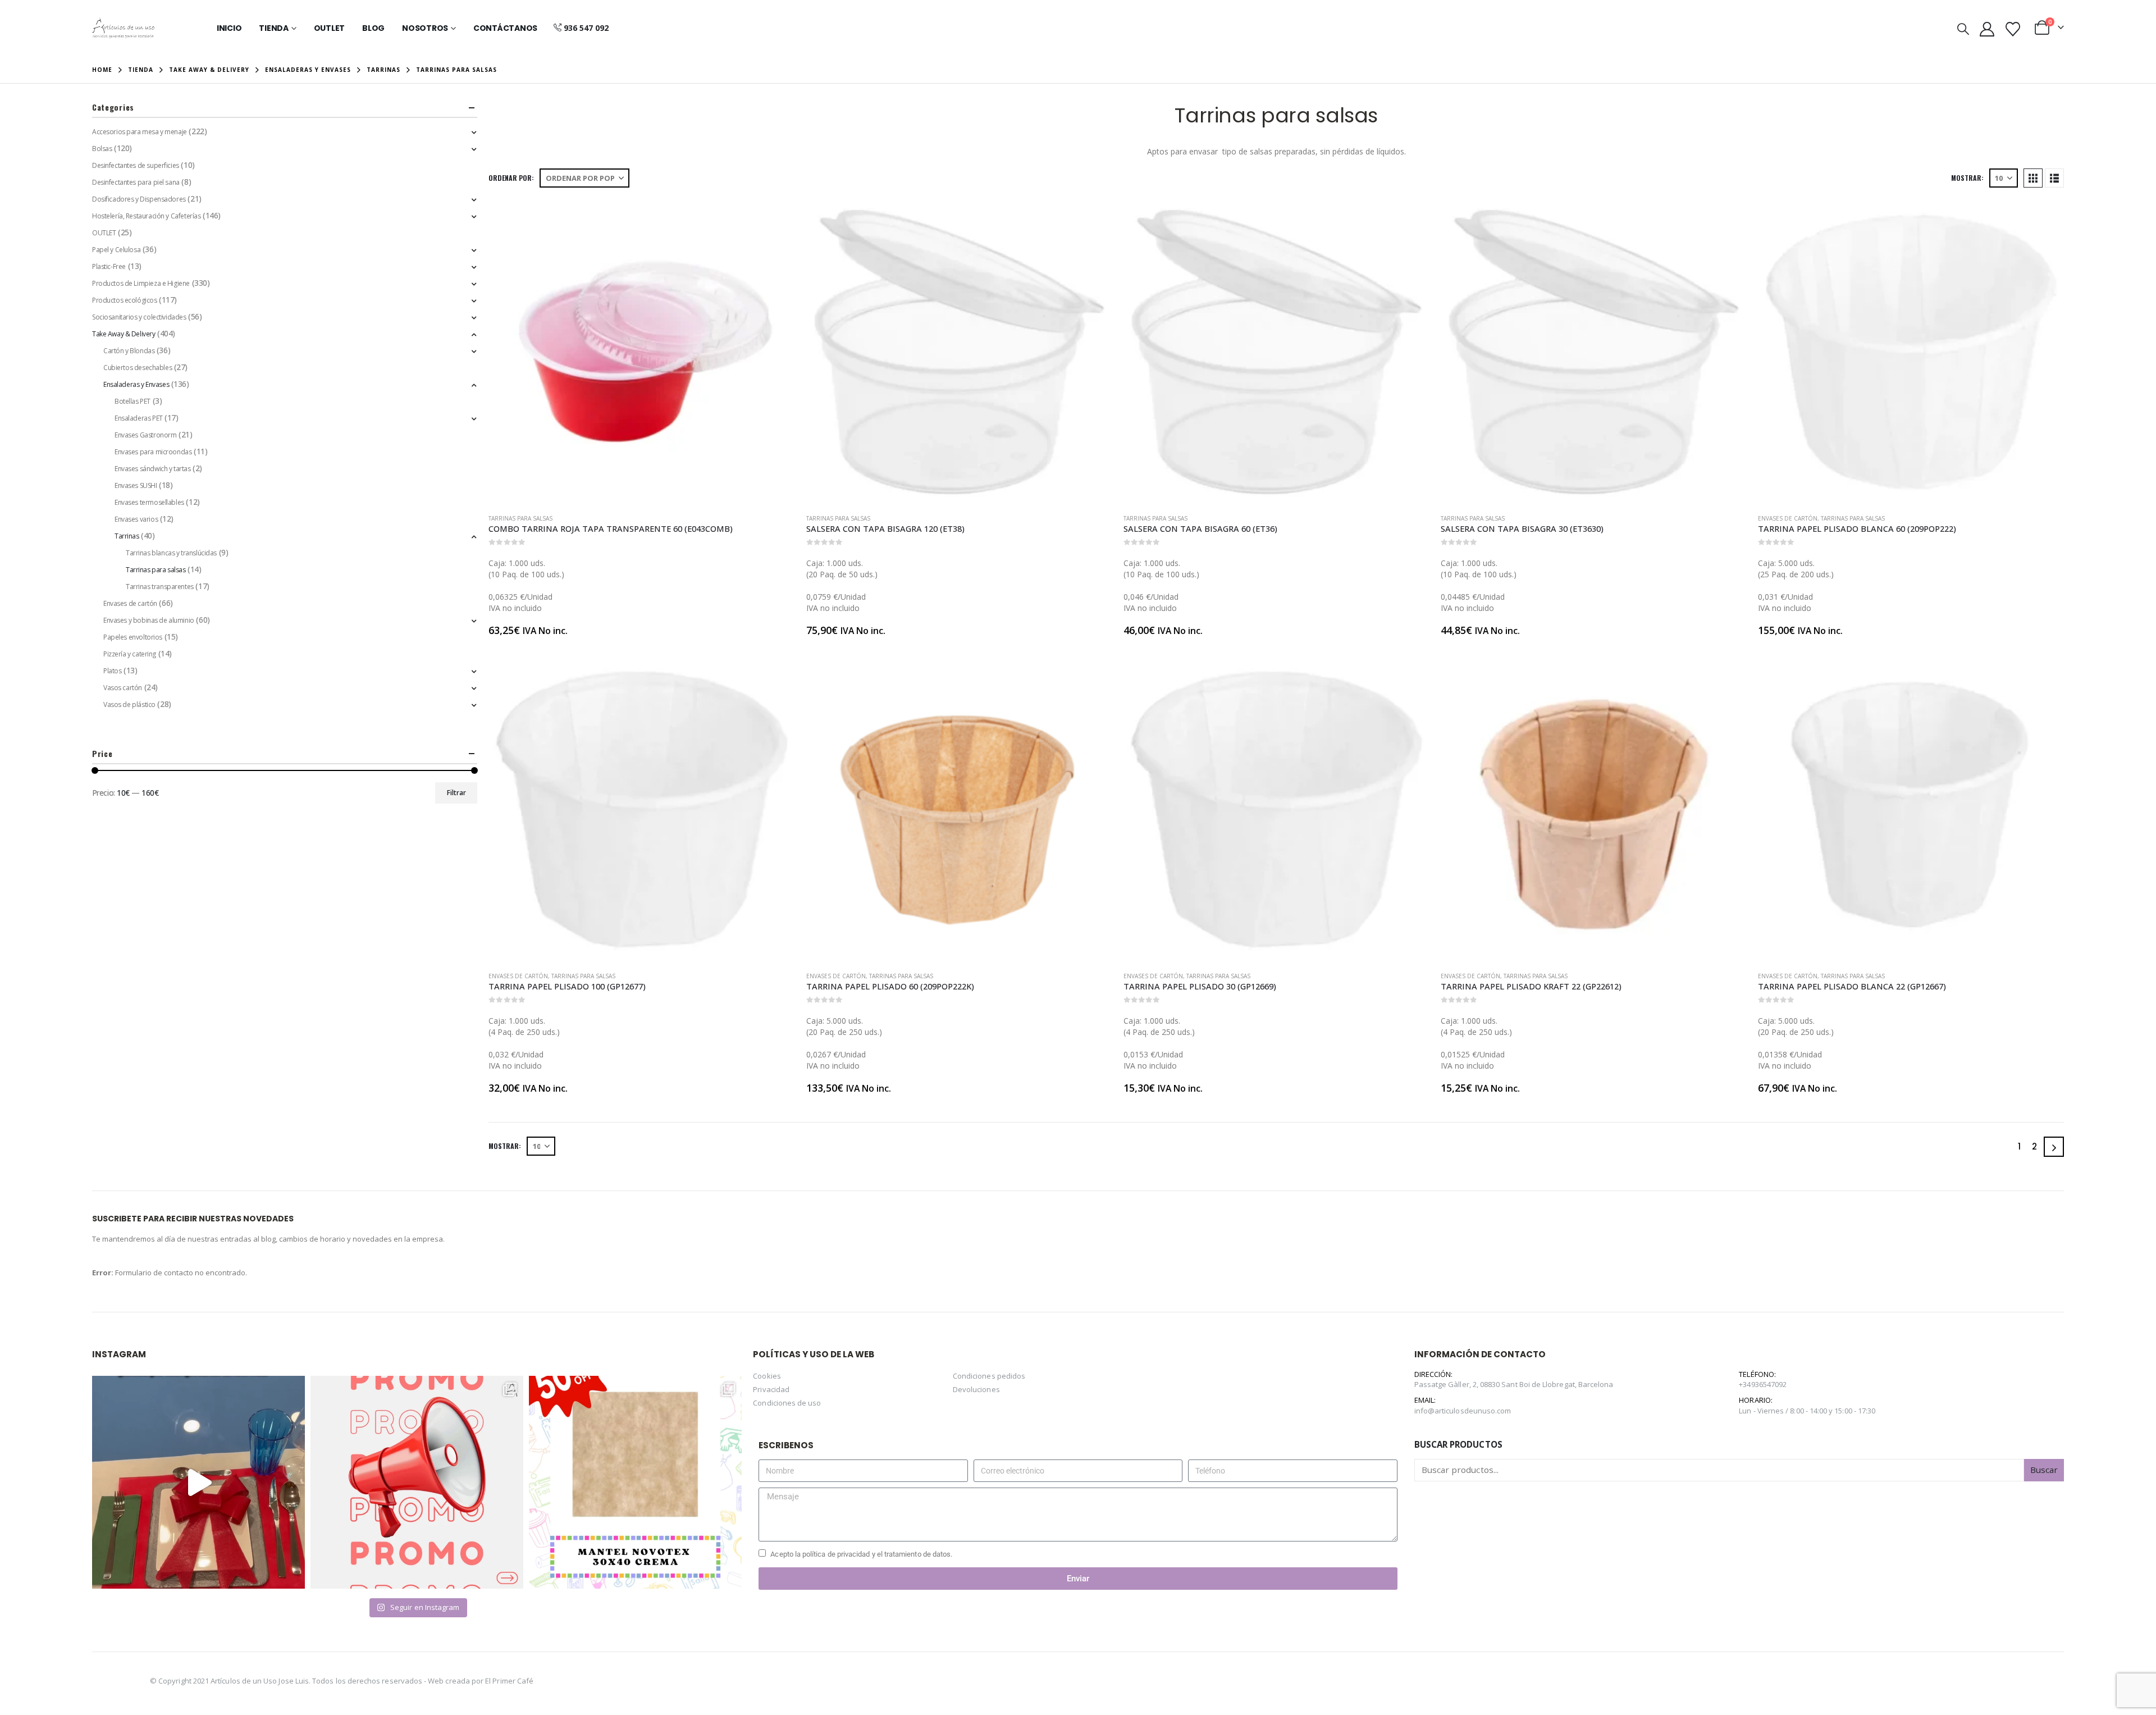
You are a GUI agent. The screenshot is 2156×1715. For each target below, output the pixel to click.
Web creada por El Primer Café (481, 1680)
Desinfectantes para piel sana (136, 182)
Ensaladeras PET (139, 418)
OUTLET (104, 233)
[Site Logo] (123, 28)
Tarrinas (127, 536)
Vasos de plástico (129, 704)
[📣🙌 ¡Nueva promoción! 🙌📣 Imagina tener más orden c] (417, 1482)
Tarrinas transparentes (160, 587)
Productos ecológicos (125, 300)
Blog (373, 28)
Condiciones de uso (787, 1403)
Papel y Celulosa (116, 250)
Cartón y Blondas (129, 351)
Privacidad (771, 1389)
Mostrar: (1967, 178)
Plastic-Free (109, 266)
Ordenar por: (511, 178)
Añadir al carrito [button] (776, 217)
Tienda (274, 28)
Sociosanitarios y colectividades (139, 317)
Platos (112, 671)
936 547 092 (586, 28)
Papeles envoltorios (133, 637)
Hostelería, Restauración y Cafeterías (146, 216)
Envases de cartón (1788, 518)
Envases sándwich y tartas (153, 469)
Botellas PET (133, 401)
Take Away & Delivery (124, 334)
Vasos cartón (123, 688)
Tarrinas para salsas (520, 518)
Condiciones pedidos (989, 1376)
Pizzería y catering (130, 654)
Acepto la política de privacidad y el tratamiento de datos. (861, 1554)
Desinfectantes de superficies (136, 165)
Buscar (2044, 1470)
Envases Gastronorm (145, 435)
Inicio (229, 28)
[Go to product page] (641, 352)
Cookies (767, 1376)
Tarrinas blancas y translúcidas (171, 553)
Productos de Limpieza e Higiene (141, 283)
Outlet (330, 28)
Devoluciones (976, 1389)
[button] (1963, 29)
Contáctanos (505, 28)
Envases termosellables (149, 502)
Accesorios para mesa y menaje (140, 132)
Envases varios (136, 519)
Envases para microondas (153, 452)
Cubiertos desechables (138, 368)
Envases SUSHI (136, 485)
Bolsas (102, 149)
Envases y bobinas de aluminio (149, 620)
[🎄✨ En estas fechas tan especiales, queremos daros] (198, 1482)
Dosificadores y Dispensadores (139, 199)
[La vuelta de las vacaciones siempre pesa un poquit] (635, 1482)
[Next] (2054, 1147)
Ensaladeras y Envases (136, 384)
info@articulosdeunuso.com (1463, 1411)
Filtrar (456, 793)
